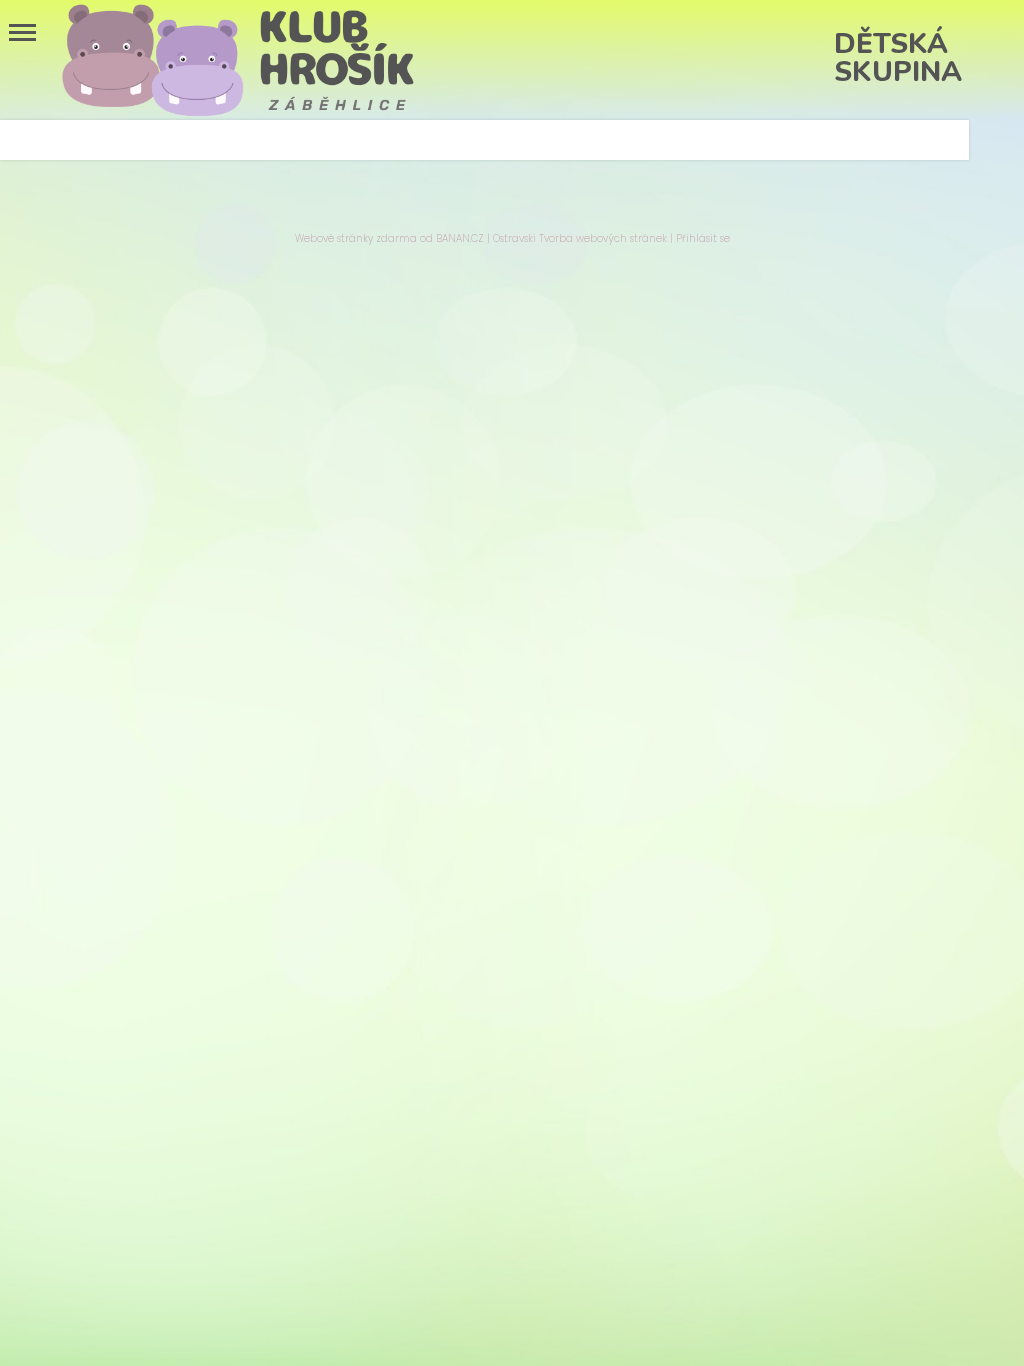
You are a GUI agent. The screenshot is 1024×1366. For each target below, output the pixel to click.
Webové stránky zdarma (356, 238)
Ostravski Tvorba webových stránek (580, 238)
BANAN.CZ (460, 238)
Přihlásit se (703, 238)
